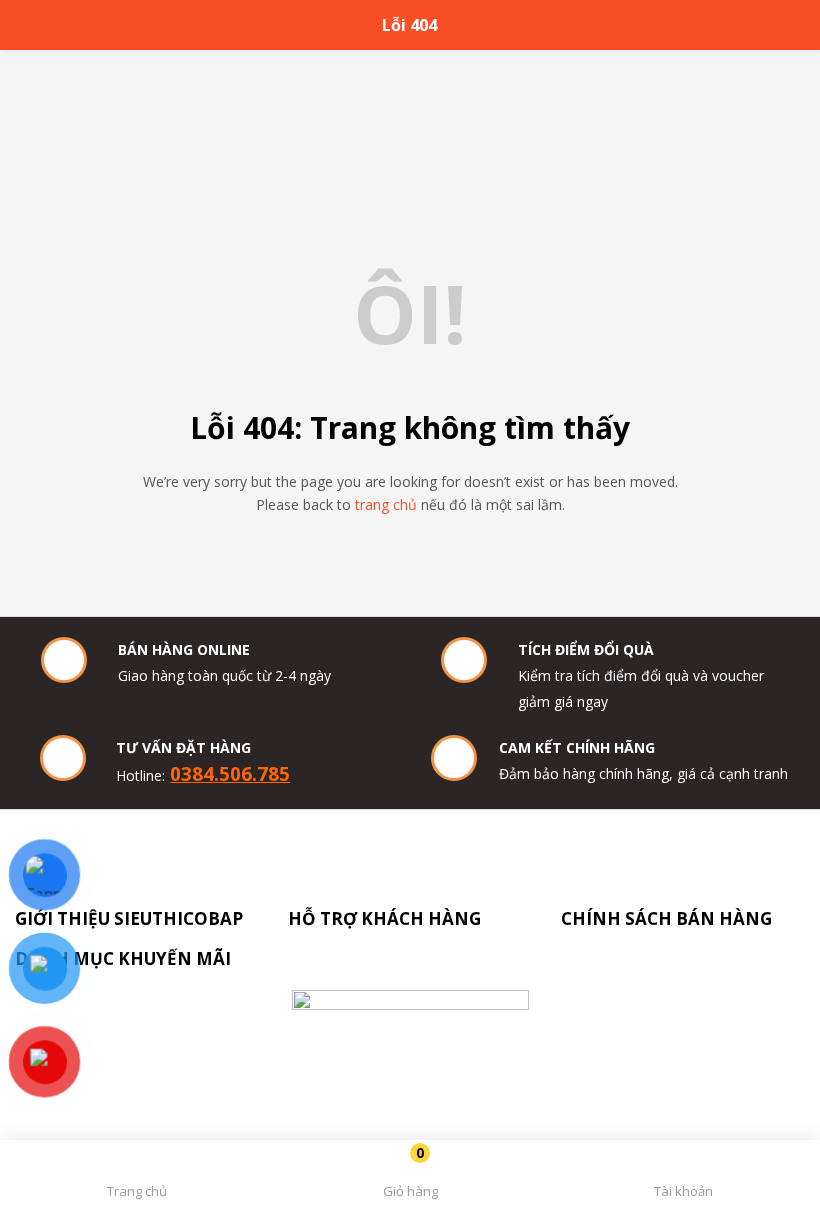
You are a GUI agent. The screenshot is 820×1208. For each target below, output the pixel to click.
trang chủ (386, 504)
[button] (409, 1177)
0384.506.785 (230, 773)
